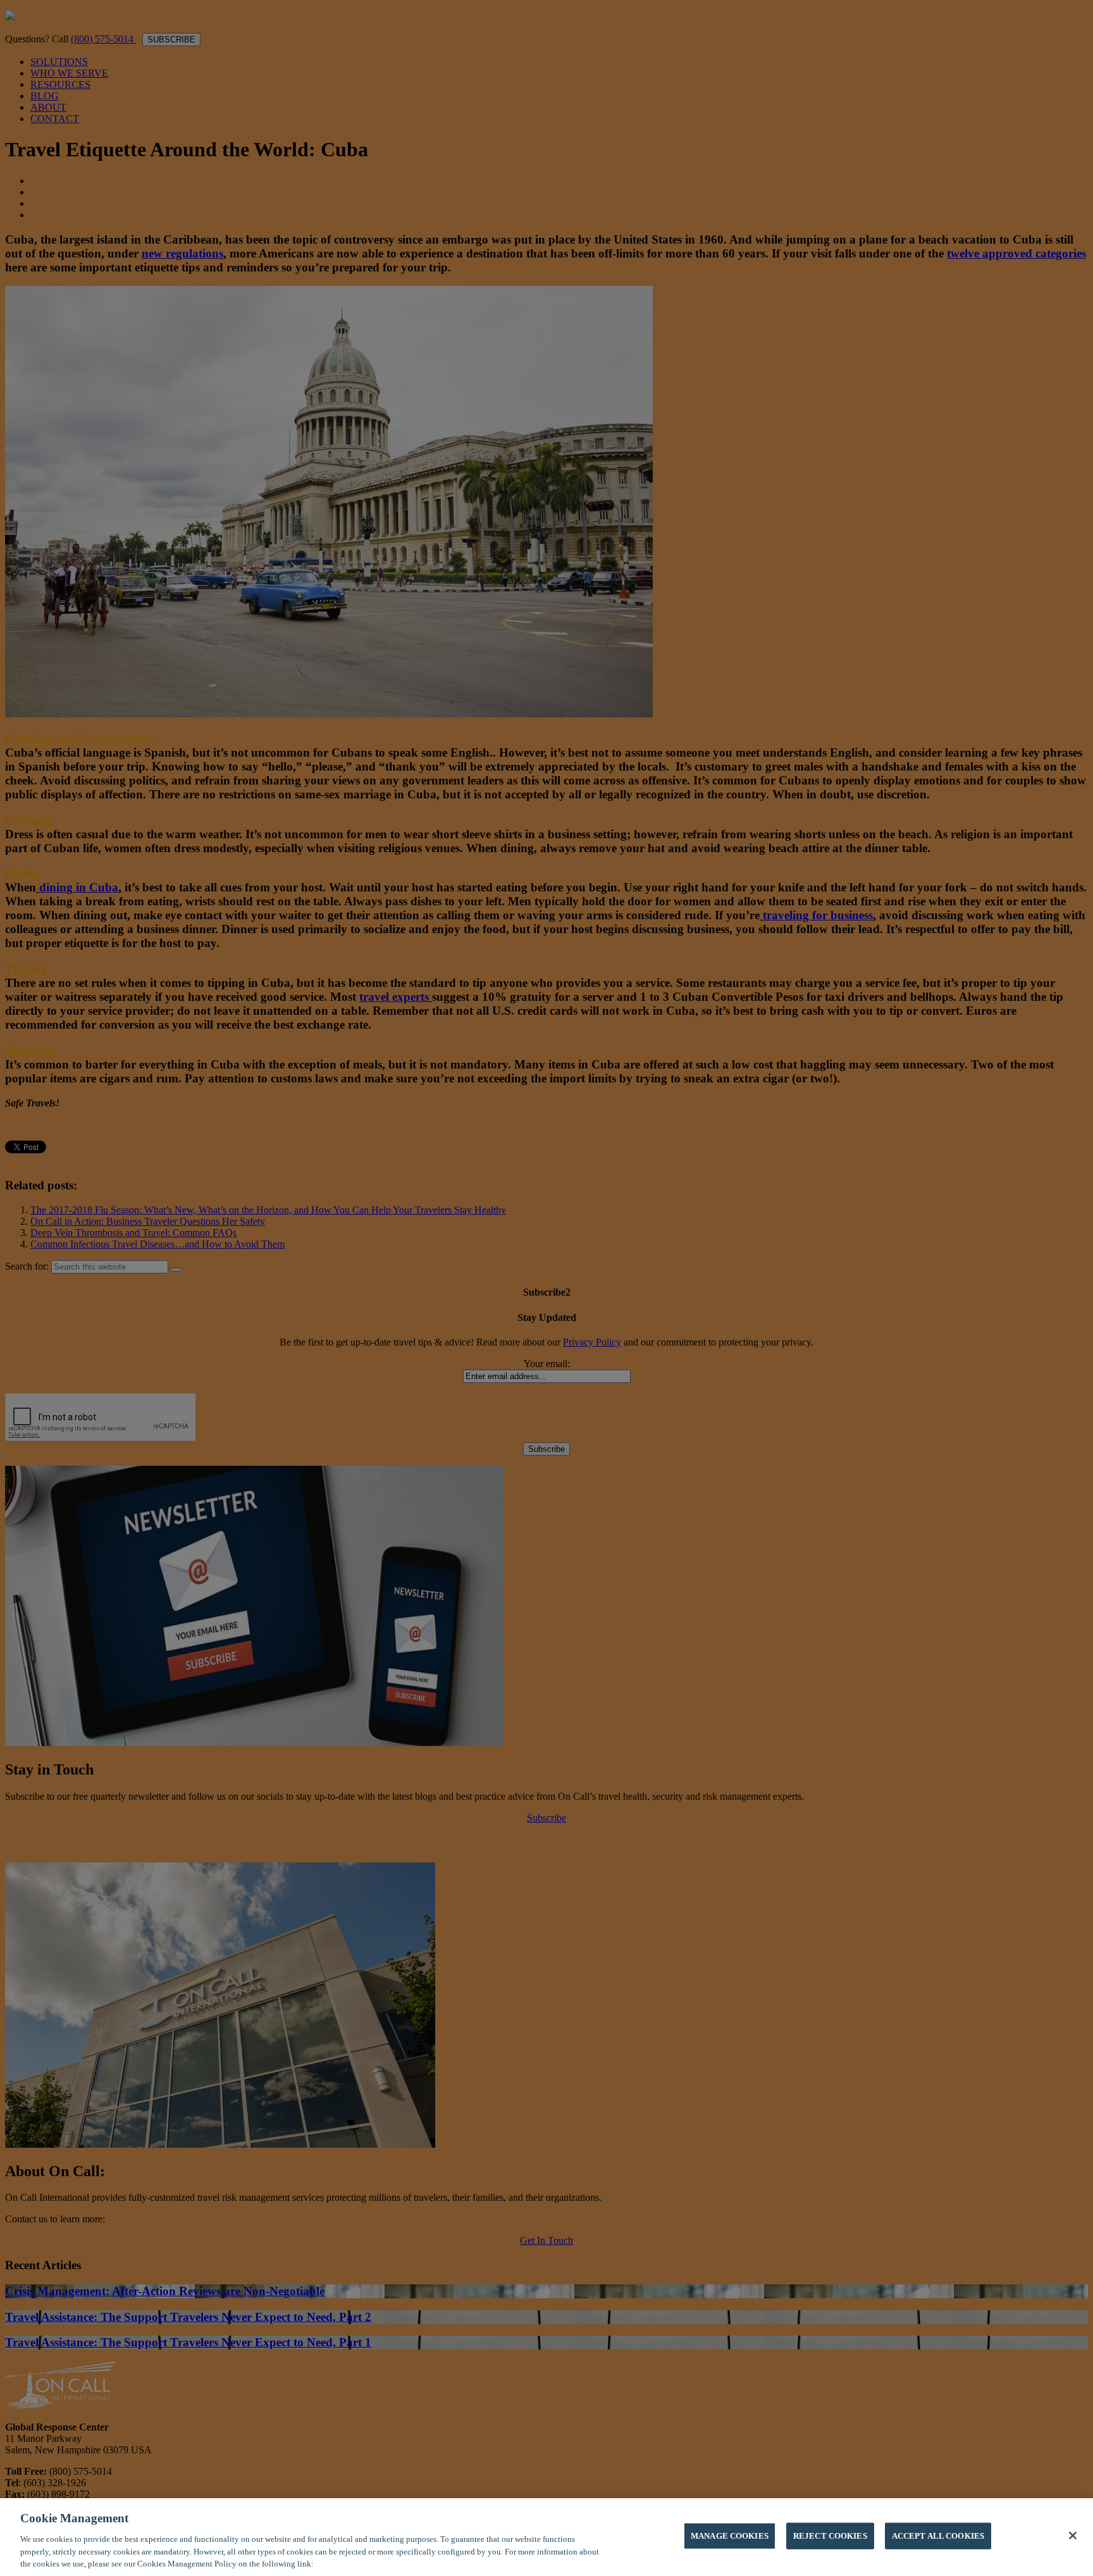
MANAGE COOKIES (730, 2536)
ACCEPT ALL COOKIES (938, 2536)
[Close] (1073, 2536)
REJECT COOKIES (830, 2536)
